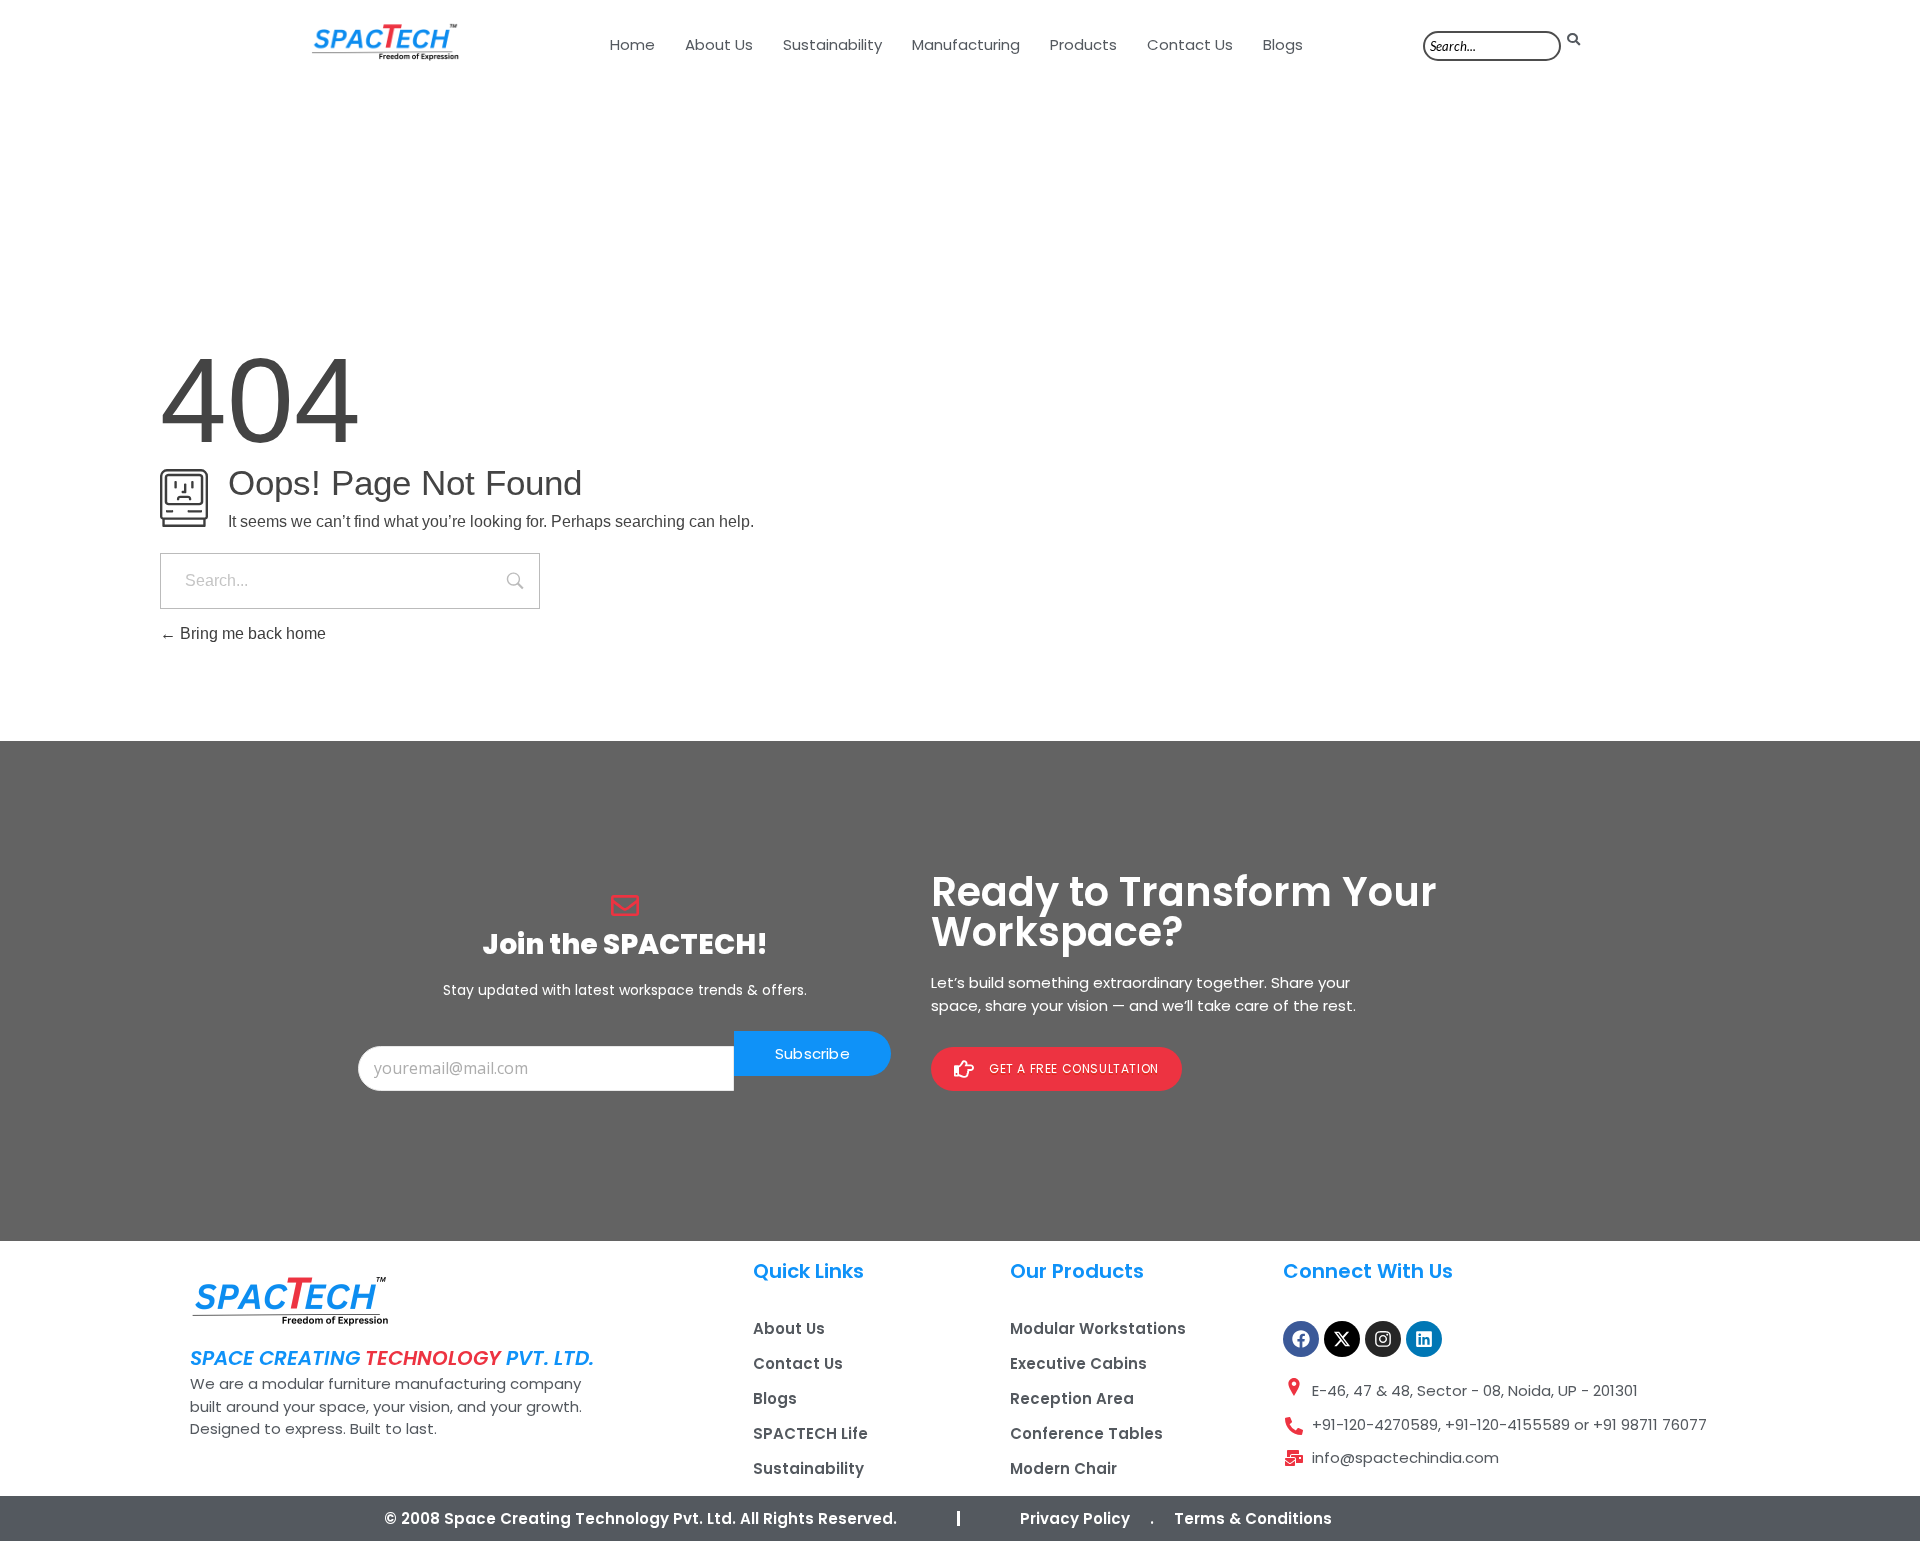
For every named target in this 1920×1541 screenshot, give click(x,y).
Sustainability (832, 44)
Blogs (1283, 44)
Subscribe (812, 1053)
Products (1083, 44)
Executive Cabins (1078, 1363)
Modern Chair (1063, 1468)
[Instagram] (1383, 1339)
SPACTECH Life (810, 1433)
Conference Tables (1086, 1433)
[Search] (1573, 39)
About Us (719, 44)
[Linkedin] (1424, 1339)
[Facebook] (1301, 1339)
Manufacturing (966, 44)
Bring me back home (251, 633)
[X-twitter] (1342, 1339)
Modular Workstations (1098, 1328)
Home (632, 44)
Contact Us (1190, 44)
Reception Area (1072, 1398)
